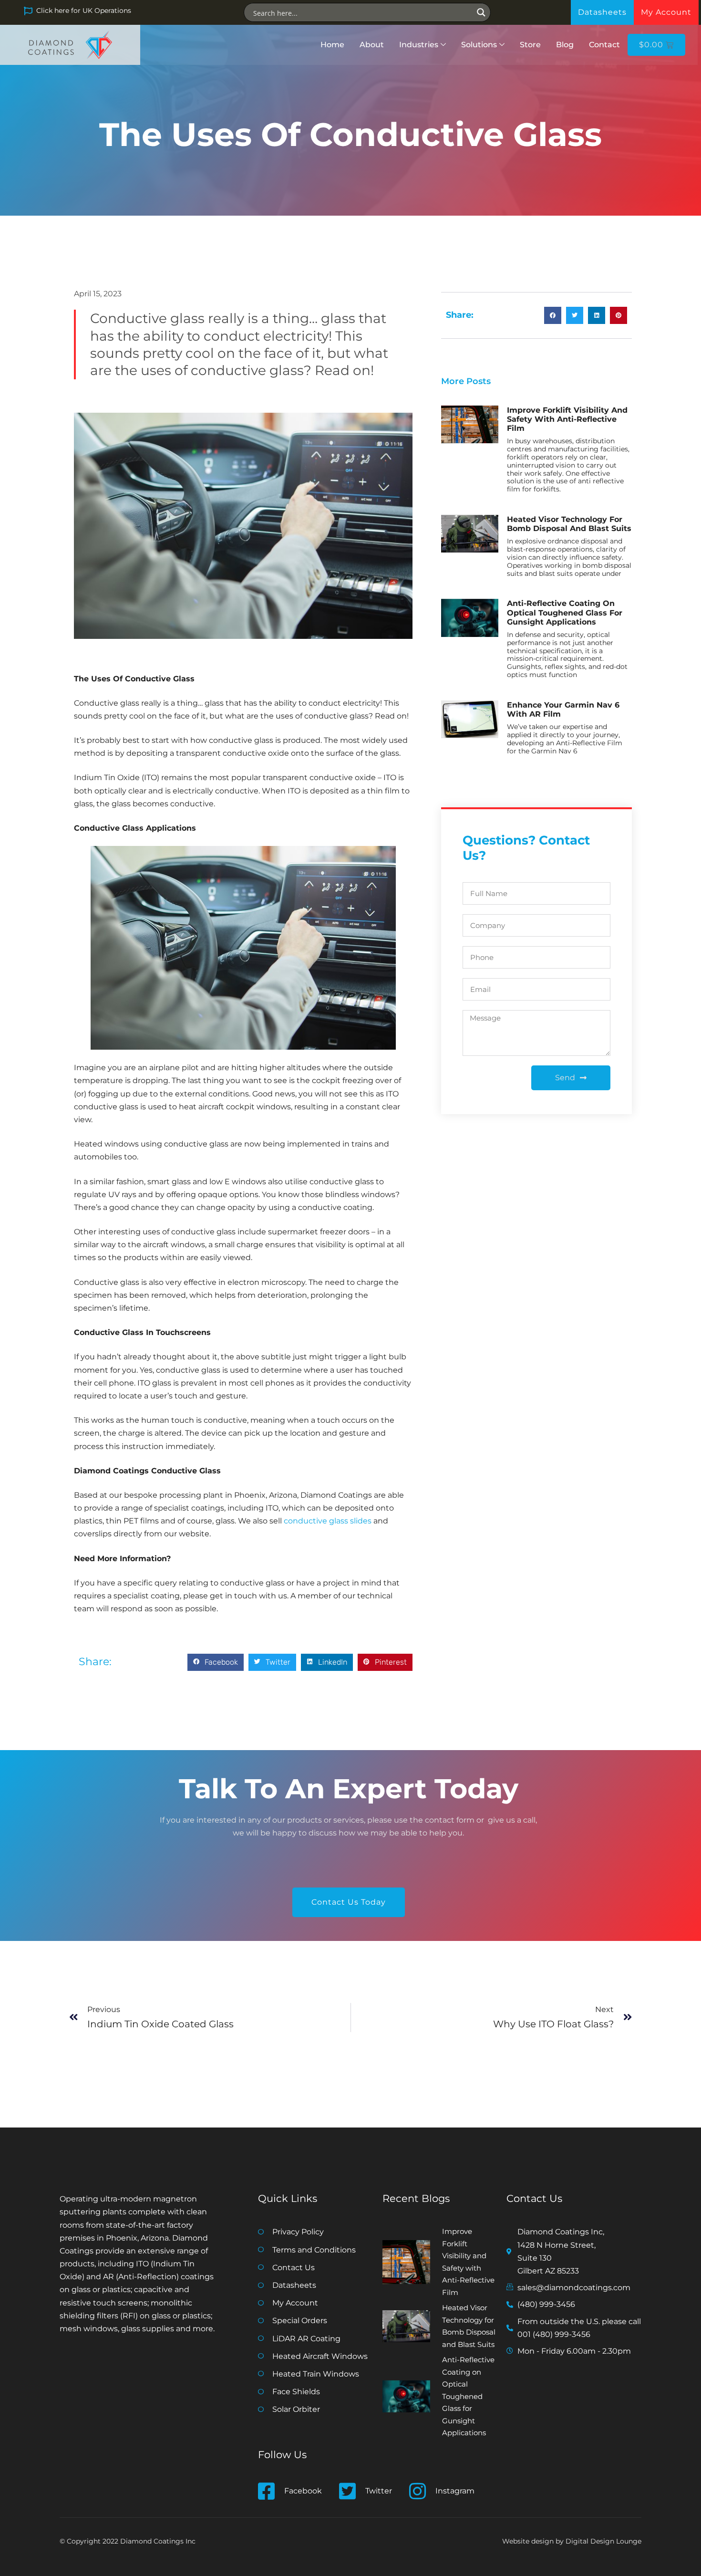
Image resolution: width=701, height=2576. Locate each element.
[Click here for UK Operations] (28, 11)
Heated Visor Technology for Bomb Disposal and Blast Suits (569, 524)
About (372, 45)
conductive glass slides (328, 1521)
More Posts (466, 381)
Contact (604, 45)
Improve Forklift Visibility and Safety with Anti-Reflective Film (567, 419)
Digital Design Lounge (603, 2541)
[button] (216, 1662)
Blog (565, 45)
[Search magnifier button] (481, 12)
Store (530, 45)
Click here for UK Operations (84, 10)
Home (332, 45)
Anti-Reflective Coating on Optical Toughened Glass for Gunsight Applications (565, 612)
